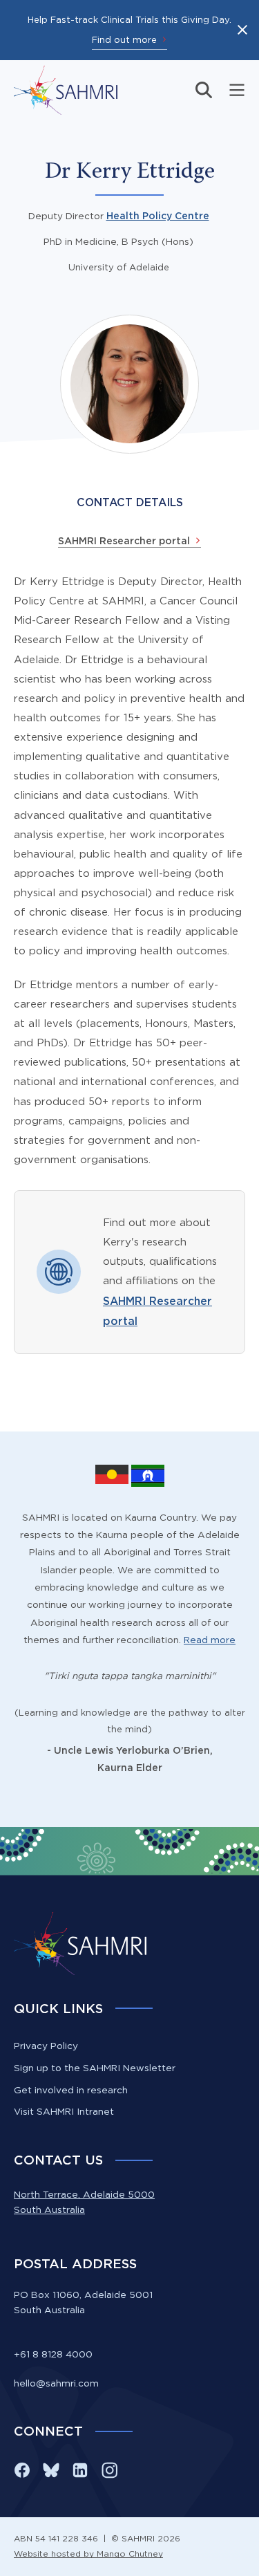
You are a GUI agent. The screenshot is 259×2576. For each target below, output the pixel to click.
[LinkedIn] (80, 2470)
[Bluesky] (51, 2470)
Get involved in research (71, 2090)
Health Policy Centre (158, 216)
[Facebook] (22, 2470)
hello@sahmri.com (56, 2383)
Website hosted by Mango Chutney (88, 2554)
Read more (210, 1640)
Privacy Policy (46, 2046)
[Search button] (204, 90)
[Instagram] (109, 2470)
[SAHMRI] (66, 90)
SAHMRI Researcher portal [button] (124, 541)
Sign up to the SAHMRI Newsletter (95, 2068)
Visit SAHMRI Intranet (64, 2111)
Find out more (124, 39)
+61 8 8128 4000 (53, 2354)
